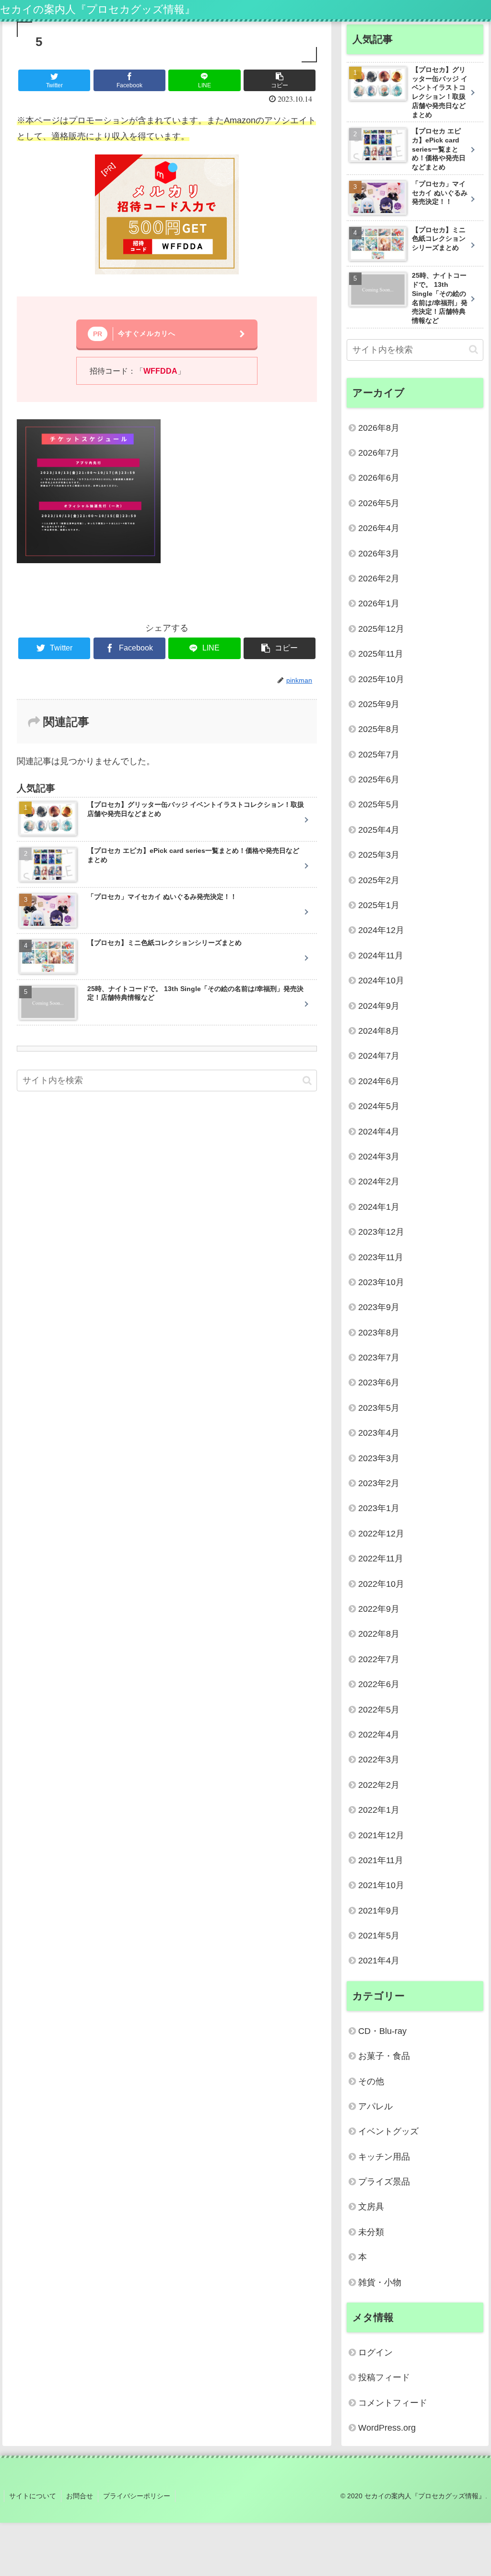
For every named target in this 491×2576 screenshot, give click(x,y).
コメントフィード (393, 2403)
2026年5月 (379, 503)
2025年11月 (381, 654)
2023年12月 (381, 1232)
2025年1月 (379, 905)
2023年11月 (381, 1257)
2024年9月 (379, 1006)
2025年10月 (381, 679)
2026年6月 (379, 478)
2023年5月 (379, 1408)
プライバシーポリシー (137, 2496)
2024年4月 (379, 1132)
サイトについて (33, 2496)
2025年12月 (381, 629)
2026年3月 (379, 554)
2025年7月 (379, 755)
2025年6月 (379, 780)
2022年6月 (379, 1684)
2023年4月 (379, 1433)
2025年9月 (379, 704)
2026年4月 (379, 528)
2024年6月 (379, 1081)
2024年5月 (379, 1106)
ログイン (375, 2352)
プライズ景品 (384, 2182)
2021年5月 (379, 1936)
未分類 (371, 2232)
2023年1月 (379, 1508)
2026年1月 (379, 603)
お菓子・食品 (384, 2056)
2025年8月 (379, 729)
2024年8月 (379, 1031)
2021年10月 (381, 1885)
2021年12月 (381, 1835)
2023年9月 (379, 1307)
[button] (307, 1081)
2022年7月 (379, 1659)
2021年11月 (381, 1860)
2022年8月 (379, 1634)
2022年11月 (381, 1559)
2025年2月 (379, 880)
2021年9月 (379, 1911)
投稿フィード (384, 2377)
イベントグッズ (388, 2131)
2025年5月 (379, 804)
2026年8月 (379, 428)
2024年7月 (379, 1056)
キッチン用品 (384, 2157)
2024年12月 (381, 930)
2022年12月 (381, 1534)
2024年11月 (381, 956)
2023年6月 (379, 1383)
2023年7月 (379, 1358)
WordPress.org (387, 2428)
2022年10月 (381, 1584)
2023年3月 (379, 1458)
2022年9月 (379, 1609)
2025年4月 (379, 830)
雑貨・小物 (380, 2282)
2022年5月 (379, 1710)
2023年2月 (379, 1483)
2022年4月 (379, 1735)
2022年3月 (379, 1760)
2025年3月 (379, 855)
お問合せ (80, 2496)
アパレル (375, 2106)
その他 (371, 2081)
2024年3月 (379, 1157)
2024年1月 (379, 1207)
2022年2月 (379, 1785)
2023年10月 (381, 1282)
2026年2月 (379, 579)
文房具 (371, 2207)
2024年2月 (379, 1182)
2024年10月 (381, 981)
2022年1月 (379, 1810)
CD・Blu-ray (382, 2031)
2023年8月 (379, 1333)
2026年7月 (379, 453)
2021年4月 (379, 1961)
